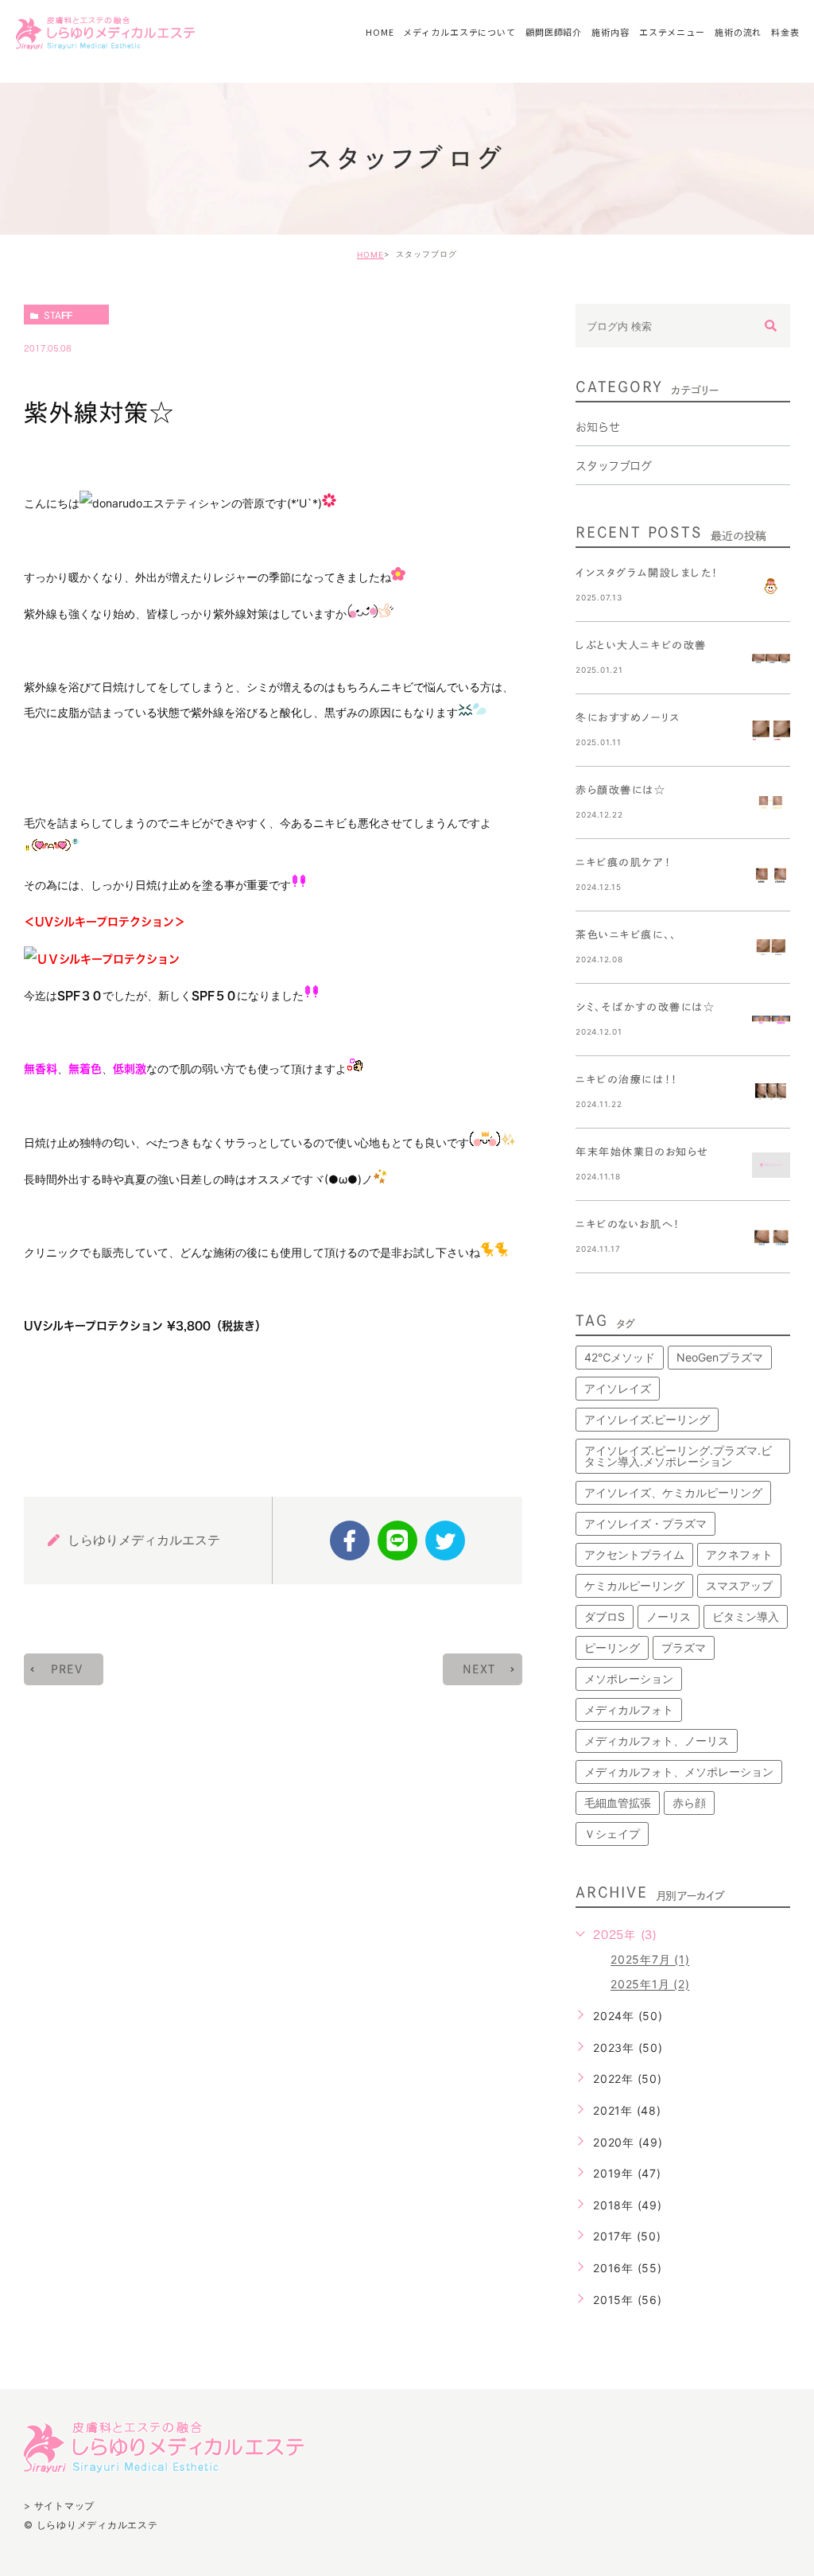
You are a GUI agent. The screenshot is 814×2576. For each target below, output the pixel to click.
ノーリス (669, 1616)
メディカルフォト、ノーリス (657, 1741)
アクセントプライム (634, 1554)
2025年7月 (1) (650, 1960)
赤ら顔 (689, 1803)
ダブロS (605, 1616)
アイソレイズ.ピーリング (647, 1419)
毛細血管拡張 (618, 1803)
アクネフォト (739, 1554)
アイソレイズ (618, 1388)
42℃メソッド (620, 1357)
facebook (350, 1541)
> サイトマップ (59, 2506)
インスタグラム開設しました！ (647, 573)
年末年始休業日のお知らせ (642, 1152)
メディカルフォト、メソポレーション (679, 1772)
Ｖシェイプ (612, 1834)
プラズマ (684, 1647)
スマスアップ (739, 1585)
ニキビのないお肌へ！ (628, 1224)
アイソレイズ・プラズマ (645, 1523)
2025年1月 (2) (650, 1985)
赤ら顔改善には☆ (620, 790)
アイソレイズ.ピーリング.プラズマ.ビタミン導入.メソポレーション (678, 1456)
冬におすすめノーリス (628, 718)
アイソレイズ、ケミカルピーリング (673, 1492)
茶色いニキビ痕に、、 (626, 935)
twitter (445, 1541)
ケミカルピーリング (634, 1585)
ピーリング (612, 1647)
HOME (370, 254)
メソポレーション (629, 1678)
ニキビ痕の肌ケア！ (623, 863)
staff (58, 315)
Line (397, 1541)
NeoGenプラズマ (720, 1357)
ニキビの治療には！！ (627, 1080)
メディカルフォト (629, 1710)
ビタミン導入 (746, 1616)
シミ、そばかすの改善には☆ (645, 1007)
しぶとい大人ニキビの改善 (641, 645)
